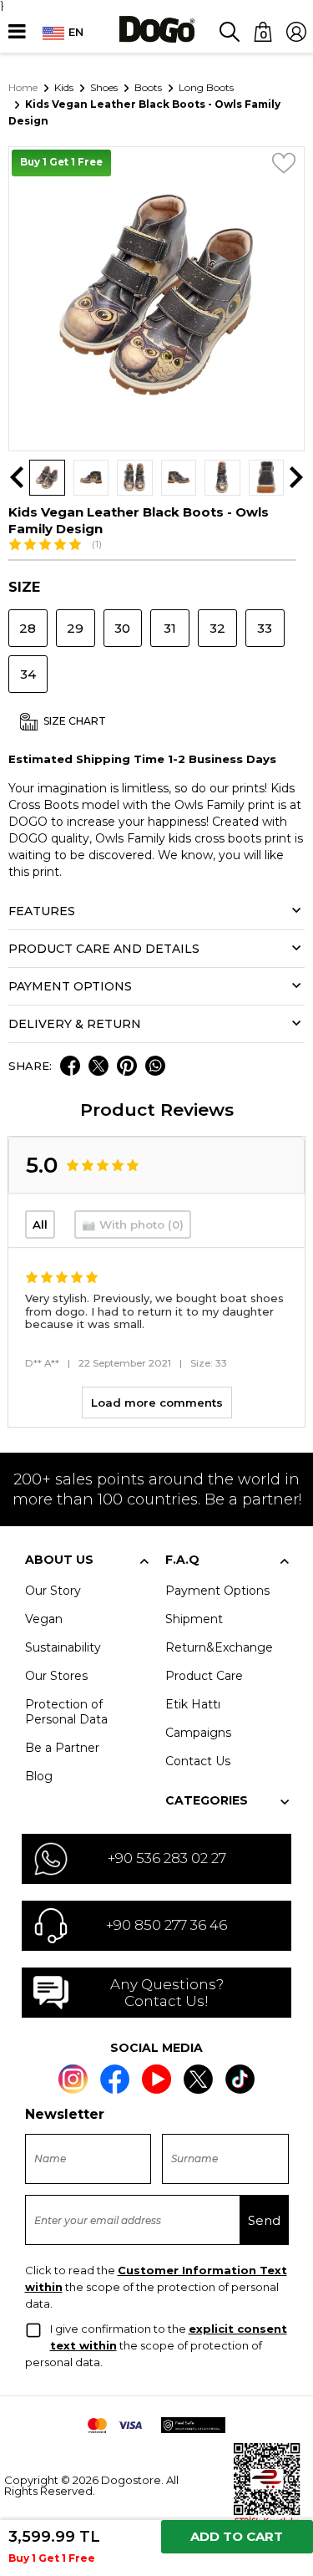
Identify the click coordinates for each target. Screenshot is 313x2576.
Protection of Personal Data (66, 1712)
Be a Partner (62, 1748)
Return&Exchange (219, 1647)
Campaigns (198, 1733)
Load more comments (157, 1403)
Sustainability (63, 1647)
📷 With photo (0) (133, 1224)
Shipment (194, 1619)
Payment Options (217, 1591)
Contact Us (198, 1761)
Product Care (204, 1676)
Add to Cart (237, 2536)
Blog (39, 1776)
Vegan (44, 1619)
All (40, 1224)
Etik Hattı (193, 1704)
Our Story (53, 1591)
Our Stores (56, 1676)
